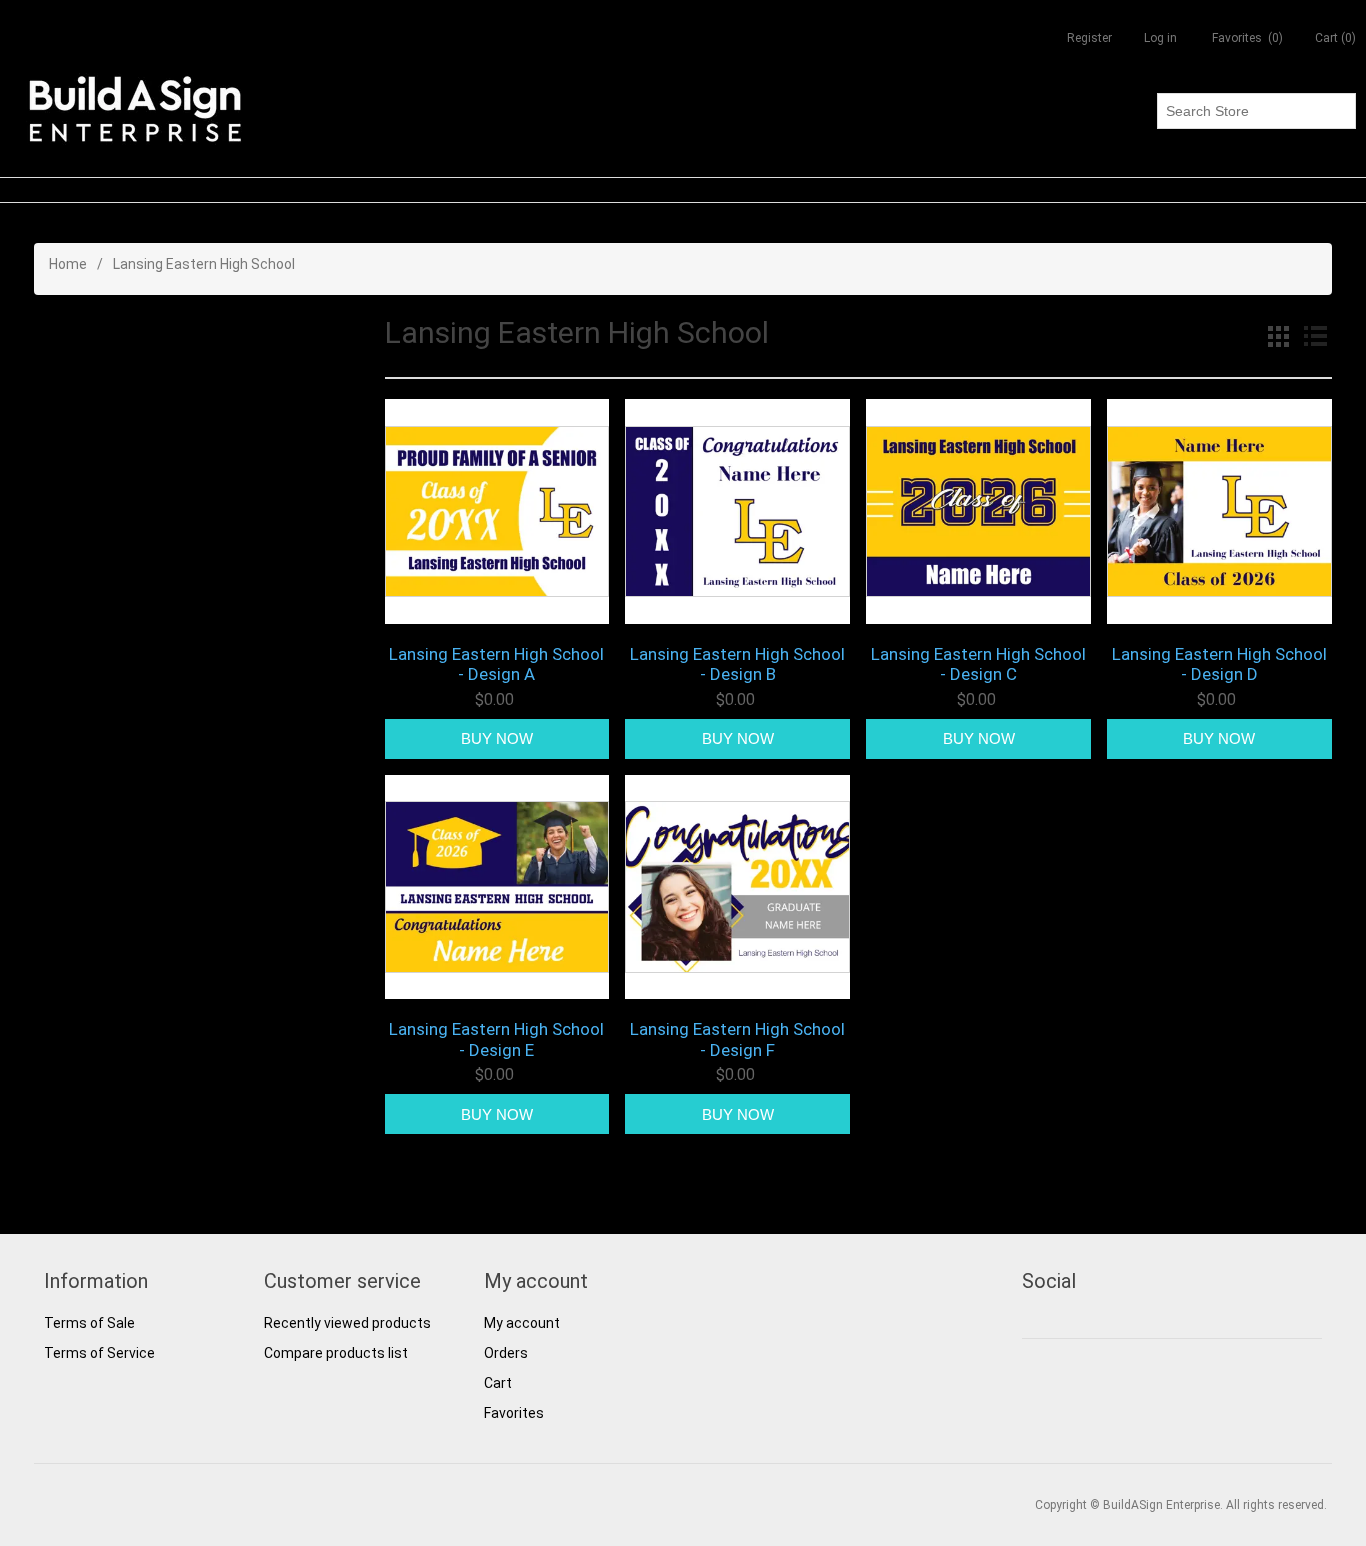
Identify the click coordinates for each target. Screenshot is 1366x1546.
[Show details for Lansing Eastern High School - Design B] (737, 511)
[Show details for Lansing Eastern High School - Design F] (737, 887)
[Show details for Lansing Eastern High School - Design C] (978, 511)
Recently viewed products (347, 1323)
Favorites (514, 1413)
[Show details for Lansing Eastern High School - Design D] (1219, 511)
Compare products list (336, 1353)
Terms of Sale (89, 1323)
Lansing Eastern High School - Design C (978, 664)
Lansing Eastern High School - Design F (737, 1039)
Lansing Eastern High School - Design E (496, 1039)
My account (522, 1323)
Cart (498, 1383)
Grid (1279, 336)
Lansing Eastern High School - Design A (496, 664)
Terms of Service (99, 1353)
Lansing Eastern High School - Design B (737, 664)
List (1315, 336)
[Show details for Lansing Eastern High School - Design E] (497, 887)
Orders (506, 1353)
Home (68, 264)
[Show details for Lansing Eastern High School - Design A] (497, 511)
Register (1089, 38)
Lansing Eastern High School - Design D (1219, 664)
